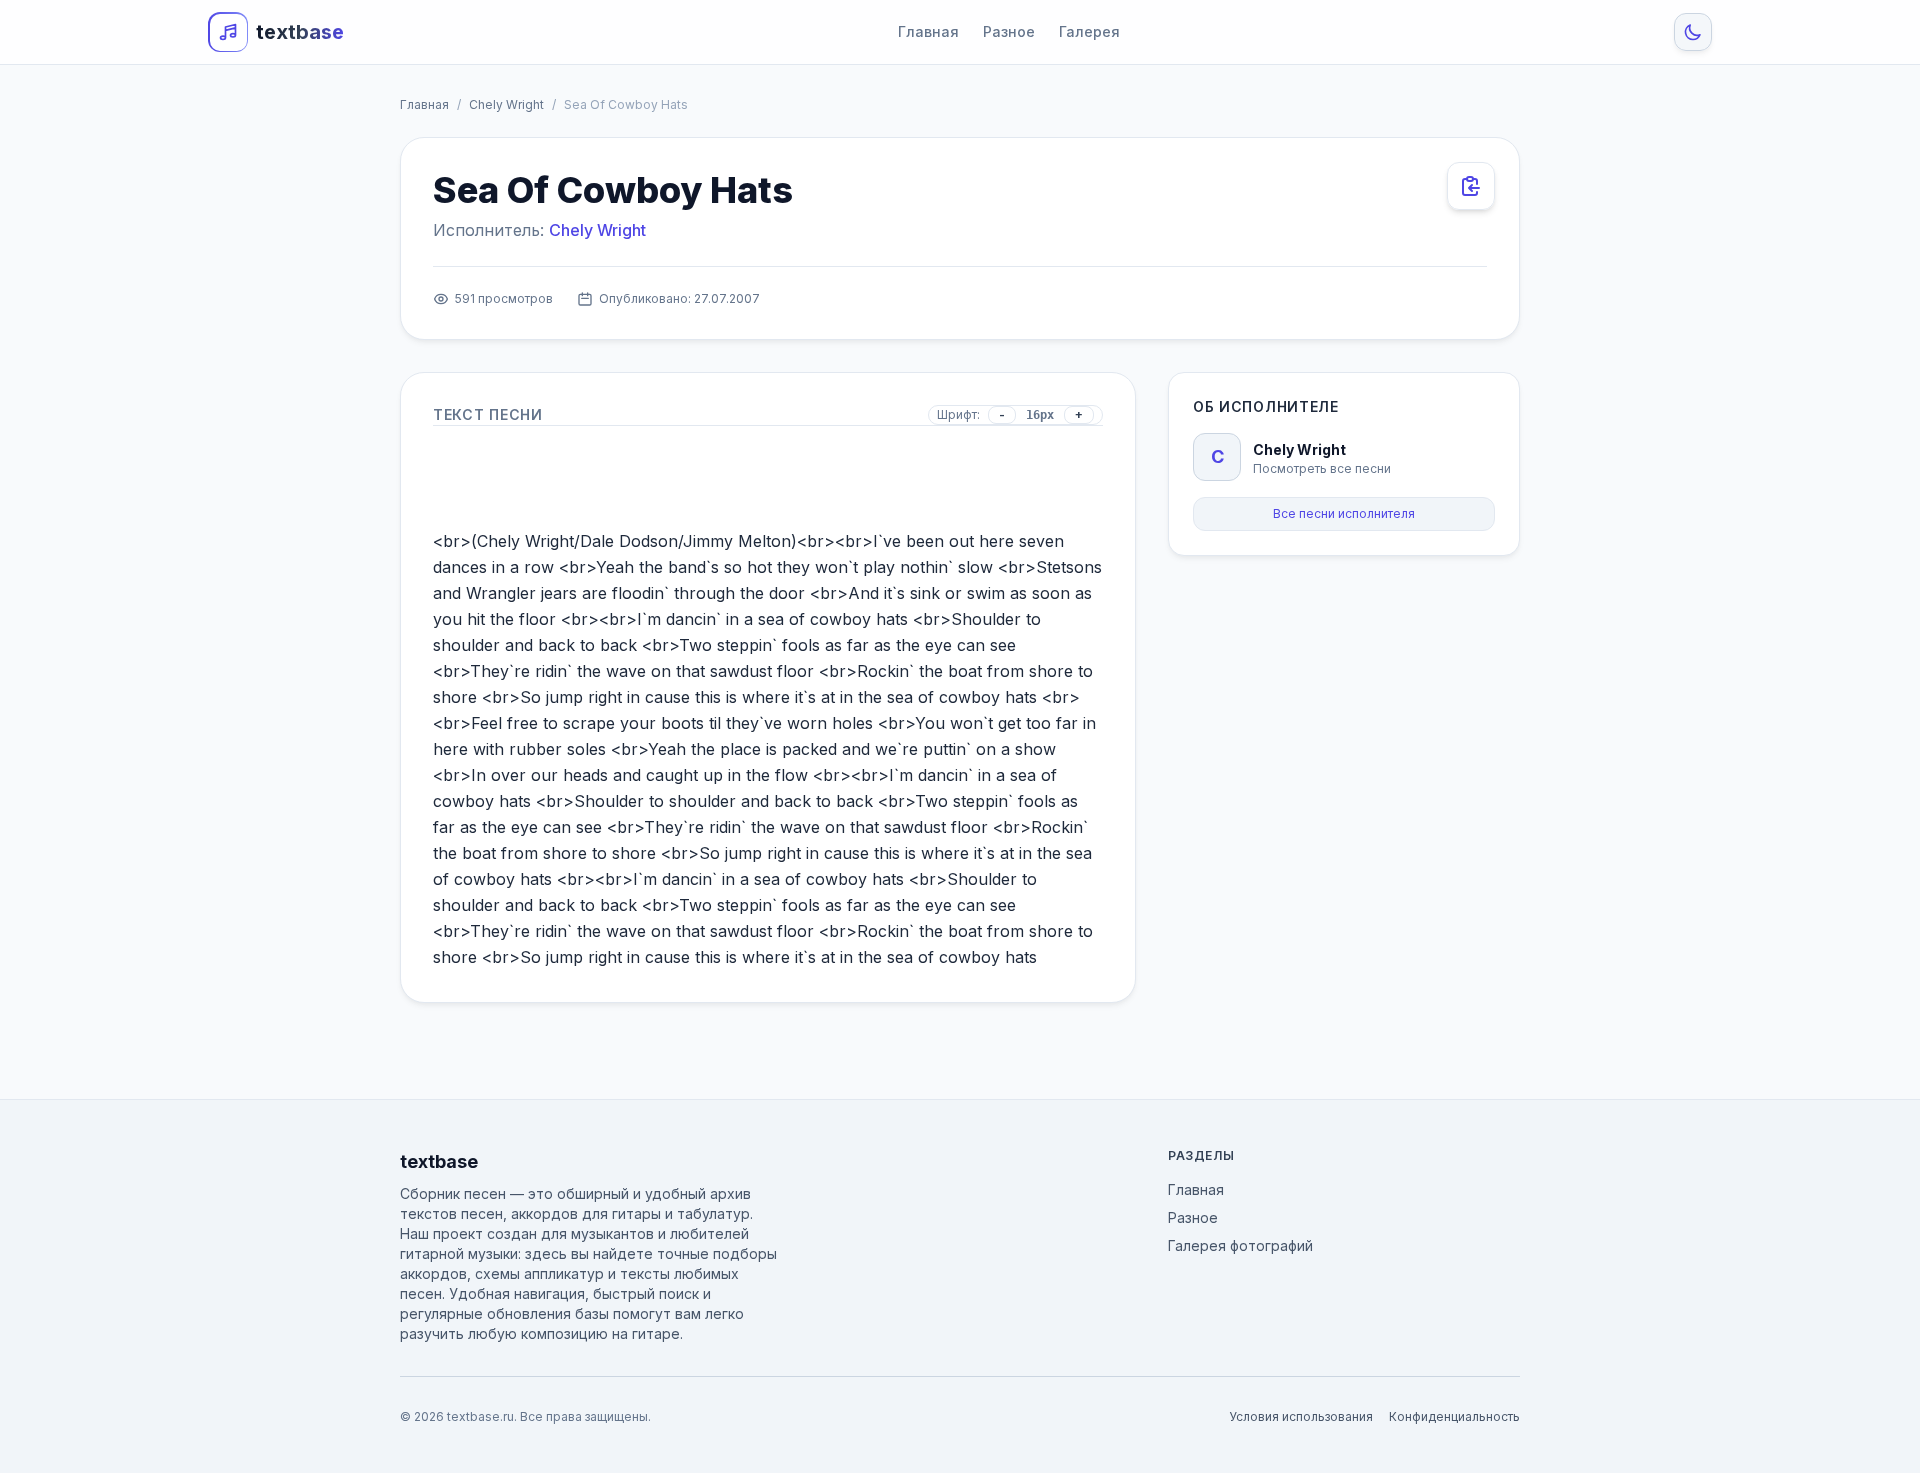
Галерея (1089, 31)
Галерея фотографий (1240, 1245)
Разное (1009, 31)
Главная (928, 31)
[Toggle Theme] (1693, 32)
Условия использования (1301, 1416)
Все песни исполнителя (1344, 513)
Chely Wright (506, 104)
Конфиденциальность (1454, 1416)
